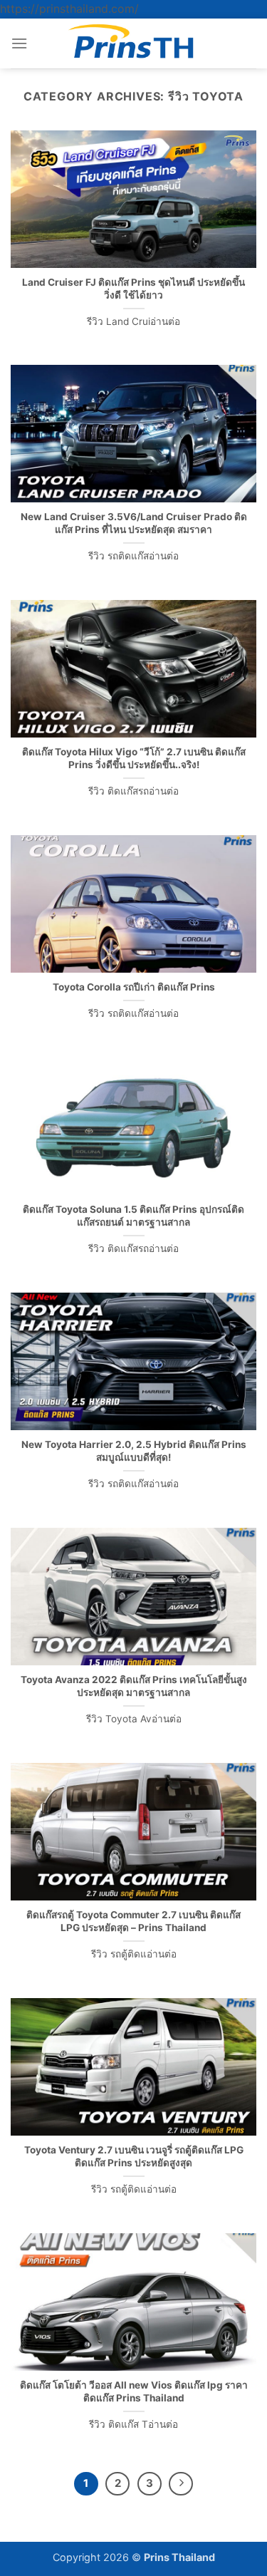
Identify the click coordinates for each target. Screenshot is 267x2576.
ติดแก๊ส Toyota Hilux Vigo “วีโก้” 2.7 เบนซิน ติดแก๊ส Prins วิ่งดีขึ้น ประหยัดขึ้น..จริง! (134, 758)
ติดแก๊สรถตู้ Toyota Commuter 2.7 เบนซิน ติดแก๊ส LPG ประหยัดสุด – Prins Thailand (133, 1921)
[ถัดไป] (181, 2484)
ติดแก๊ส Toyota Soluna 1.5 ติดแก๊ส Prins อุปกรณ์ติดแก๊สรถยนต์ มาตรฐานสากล (133, 1216)
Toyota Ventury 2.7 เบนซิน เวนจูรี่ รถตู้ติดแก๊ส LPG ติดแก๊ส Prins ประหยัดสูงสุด (134, 2156)
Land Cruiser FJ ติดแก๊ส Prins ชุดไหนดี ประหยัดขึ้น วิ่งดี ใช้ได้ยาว (133, 289)
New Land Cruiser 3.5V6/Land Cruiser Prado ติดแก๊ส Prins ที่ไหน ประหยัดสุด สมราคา (134, 523)
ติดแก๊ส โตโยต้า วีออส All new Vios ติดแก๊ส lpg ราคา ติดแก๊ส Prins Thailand (134, 2391)
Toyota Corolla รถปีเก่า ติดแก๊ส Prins (134, 987)
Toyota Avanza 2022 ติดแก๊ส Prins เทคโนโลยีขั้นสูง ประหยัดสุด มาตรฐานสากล (134, 1686)
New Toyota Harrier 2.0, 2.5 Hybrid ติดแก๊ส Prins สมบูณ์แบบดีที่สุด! (134, 1451)
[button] (19, 43)
